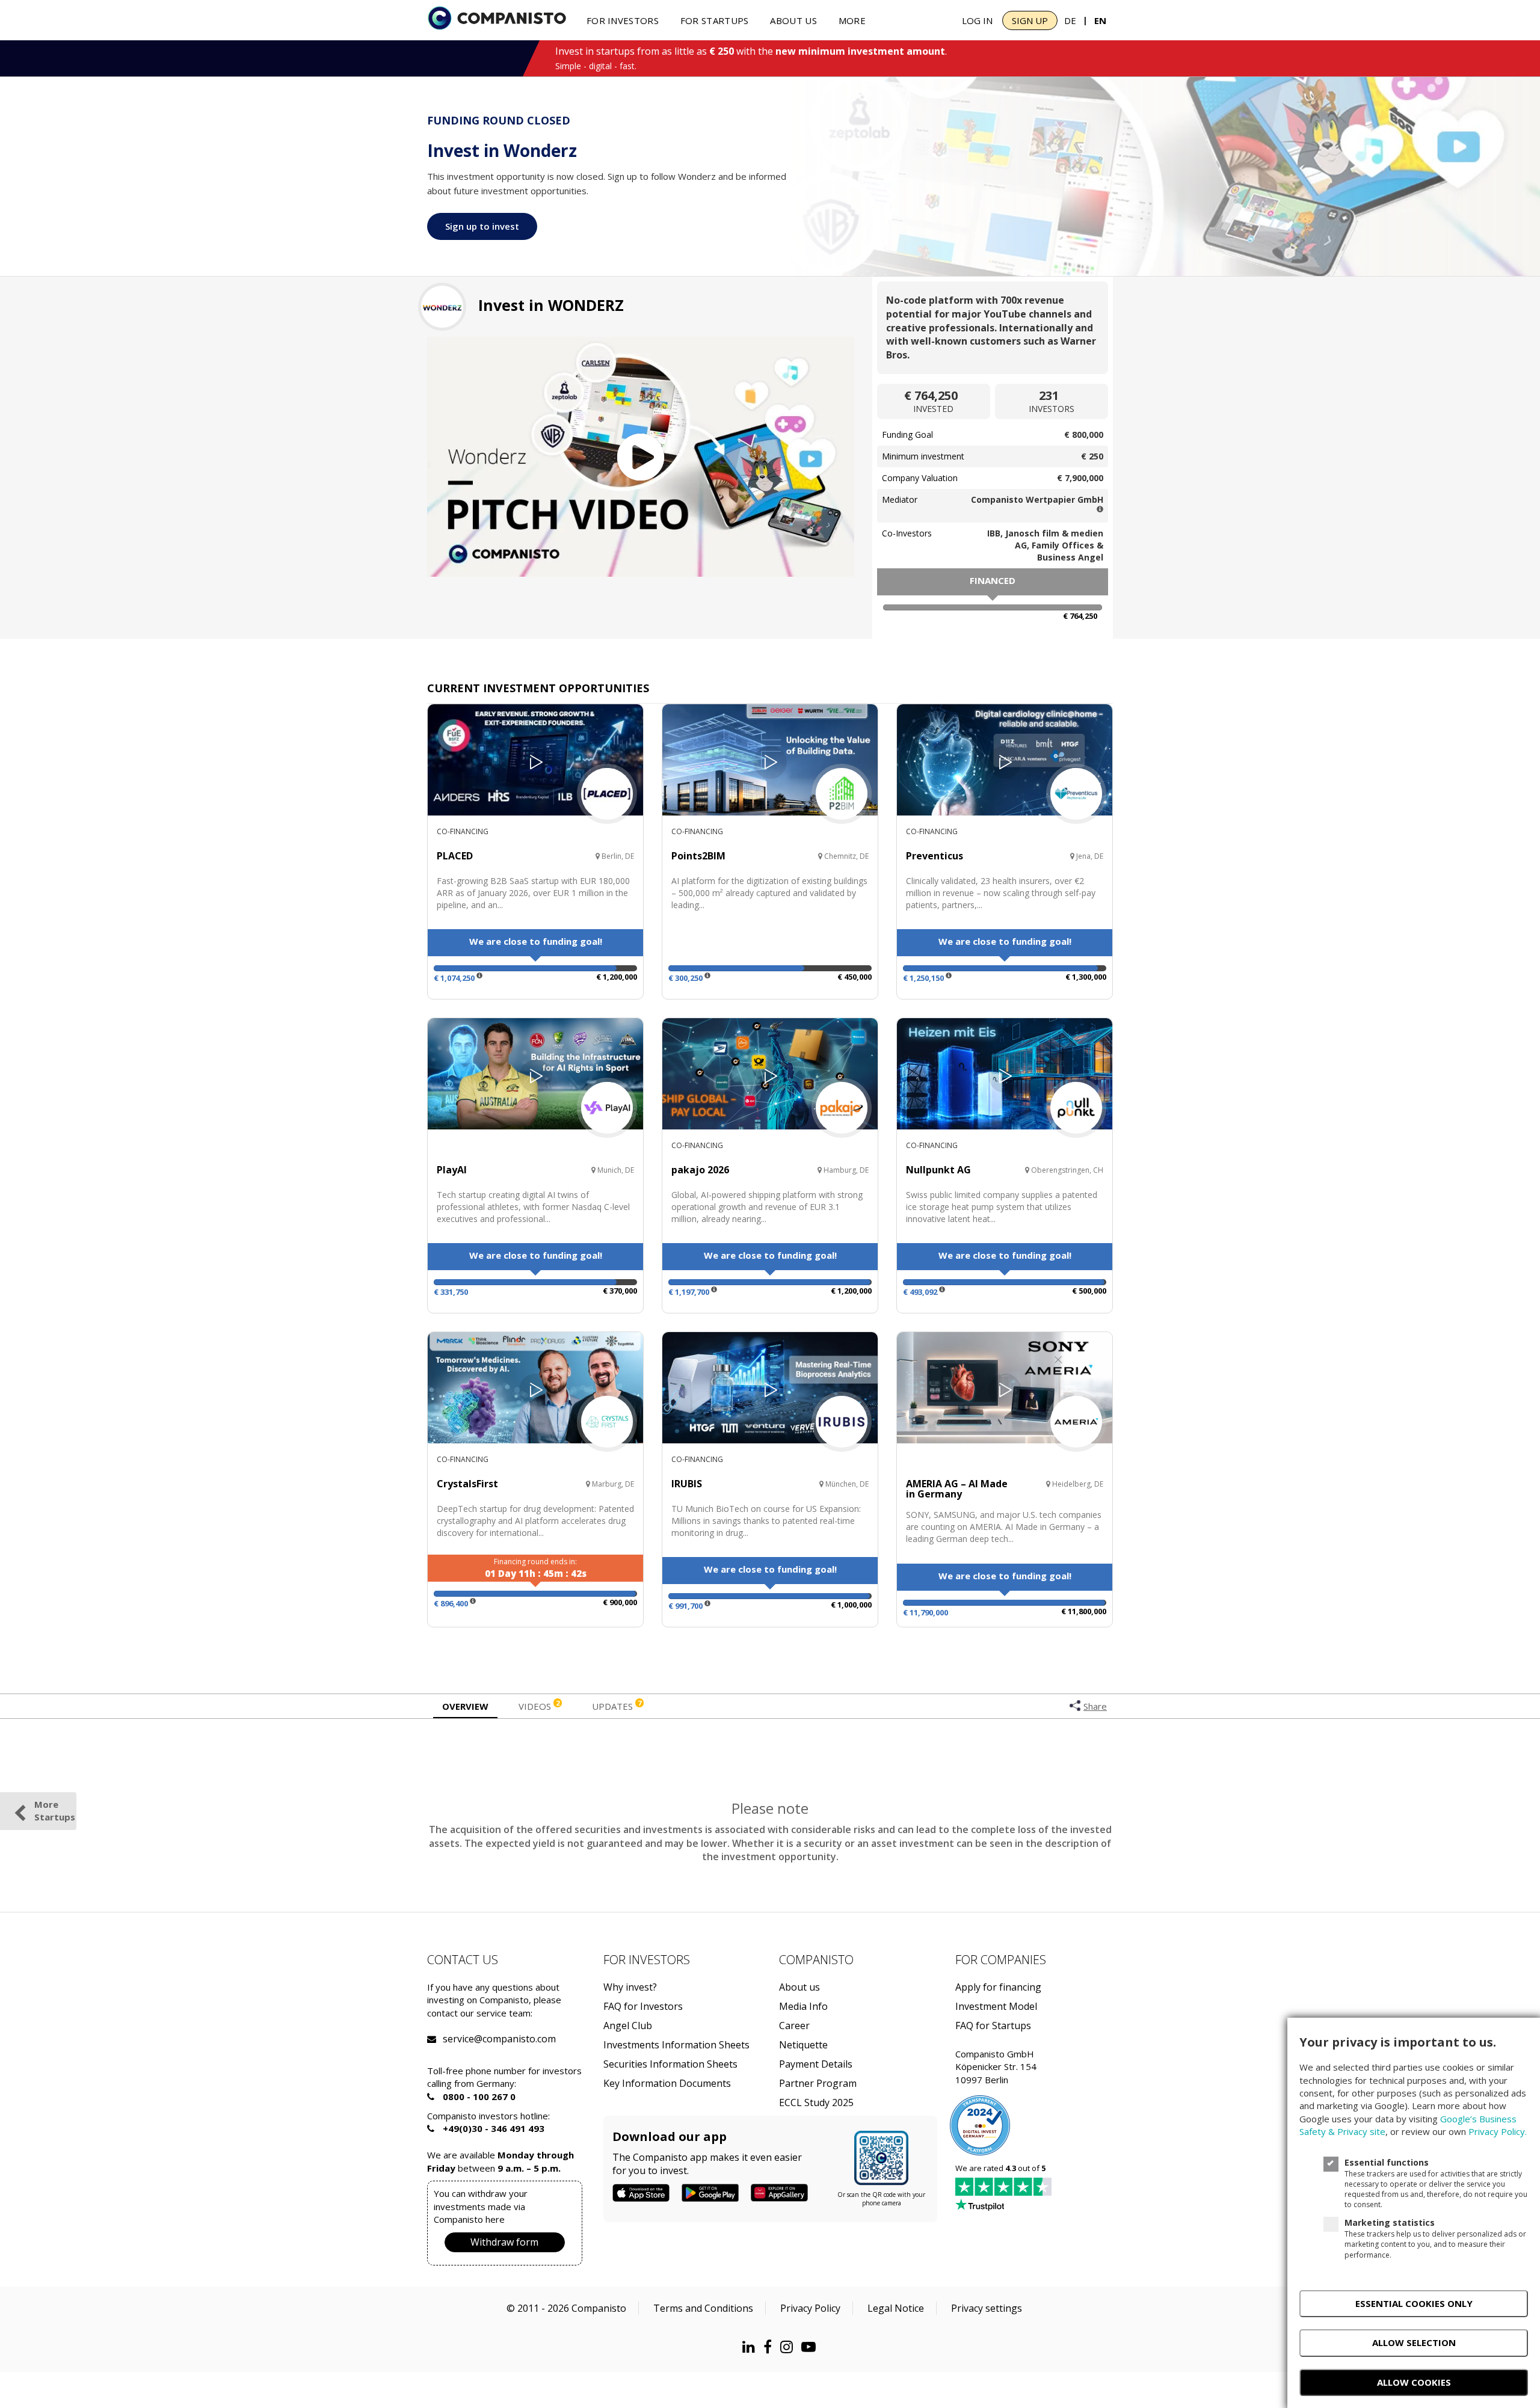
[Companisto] (497, 19)
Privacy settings (987, 2308)
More (852, 20)
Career (794, 2026)
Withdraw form (504, 2242)
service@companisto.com (458, 2039)
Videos (539, 1706)
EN (1100, 20)
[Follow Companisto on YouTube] (812, 2346)
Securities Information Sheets (670, 2064)
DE (1070, 20)
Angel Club (628, 2026)
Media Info (803, 2007)
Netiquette (803, 2045)
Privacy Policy (810, 2308)
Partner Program (818, 2084)
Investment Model (996, 2007)
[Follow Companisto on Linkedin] (752, 2346)
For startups (715, 20)
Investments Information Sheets (676, 2045)
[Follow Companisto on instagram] (790, 2346)
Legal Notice (896, 2308)
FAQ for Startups (993, 2026)
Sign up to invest (482, 226)
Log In (977, 20)
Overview (465, 1706)
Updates (617, 1706)
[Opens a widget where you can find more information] (54, 2387)
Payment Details (816, 2064)
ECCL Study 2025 (816, 2103)
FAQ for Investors (643, 2007)
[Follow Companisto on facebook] (771, 2346)
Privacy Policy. (1498, 2131)
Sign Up (1030, 20)
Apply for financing (998, 1987)
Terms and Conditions (703, 2308)
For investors (623, 20)
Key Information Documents (667, 2084)
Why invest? (630, 1987)
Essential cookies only (1414, 2303)
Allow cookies (1414, 2382)
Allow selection (1414, 2342)
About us (793, 20)
